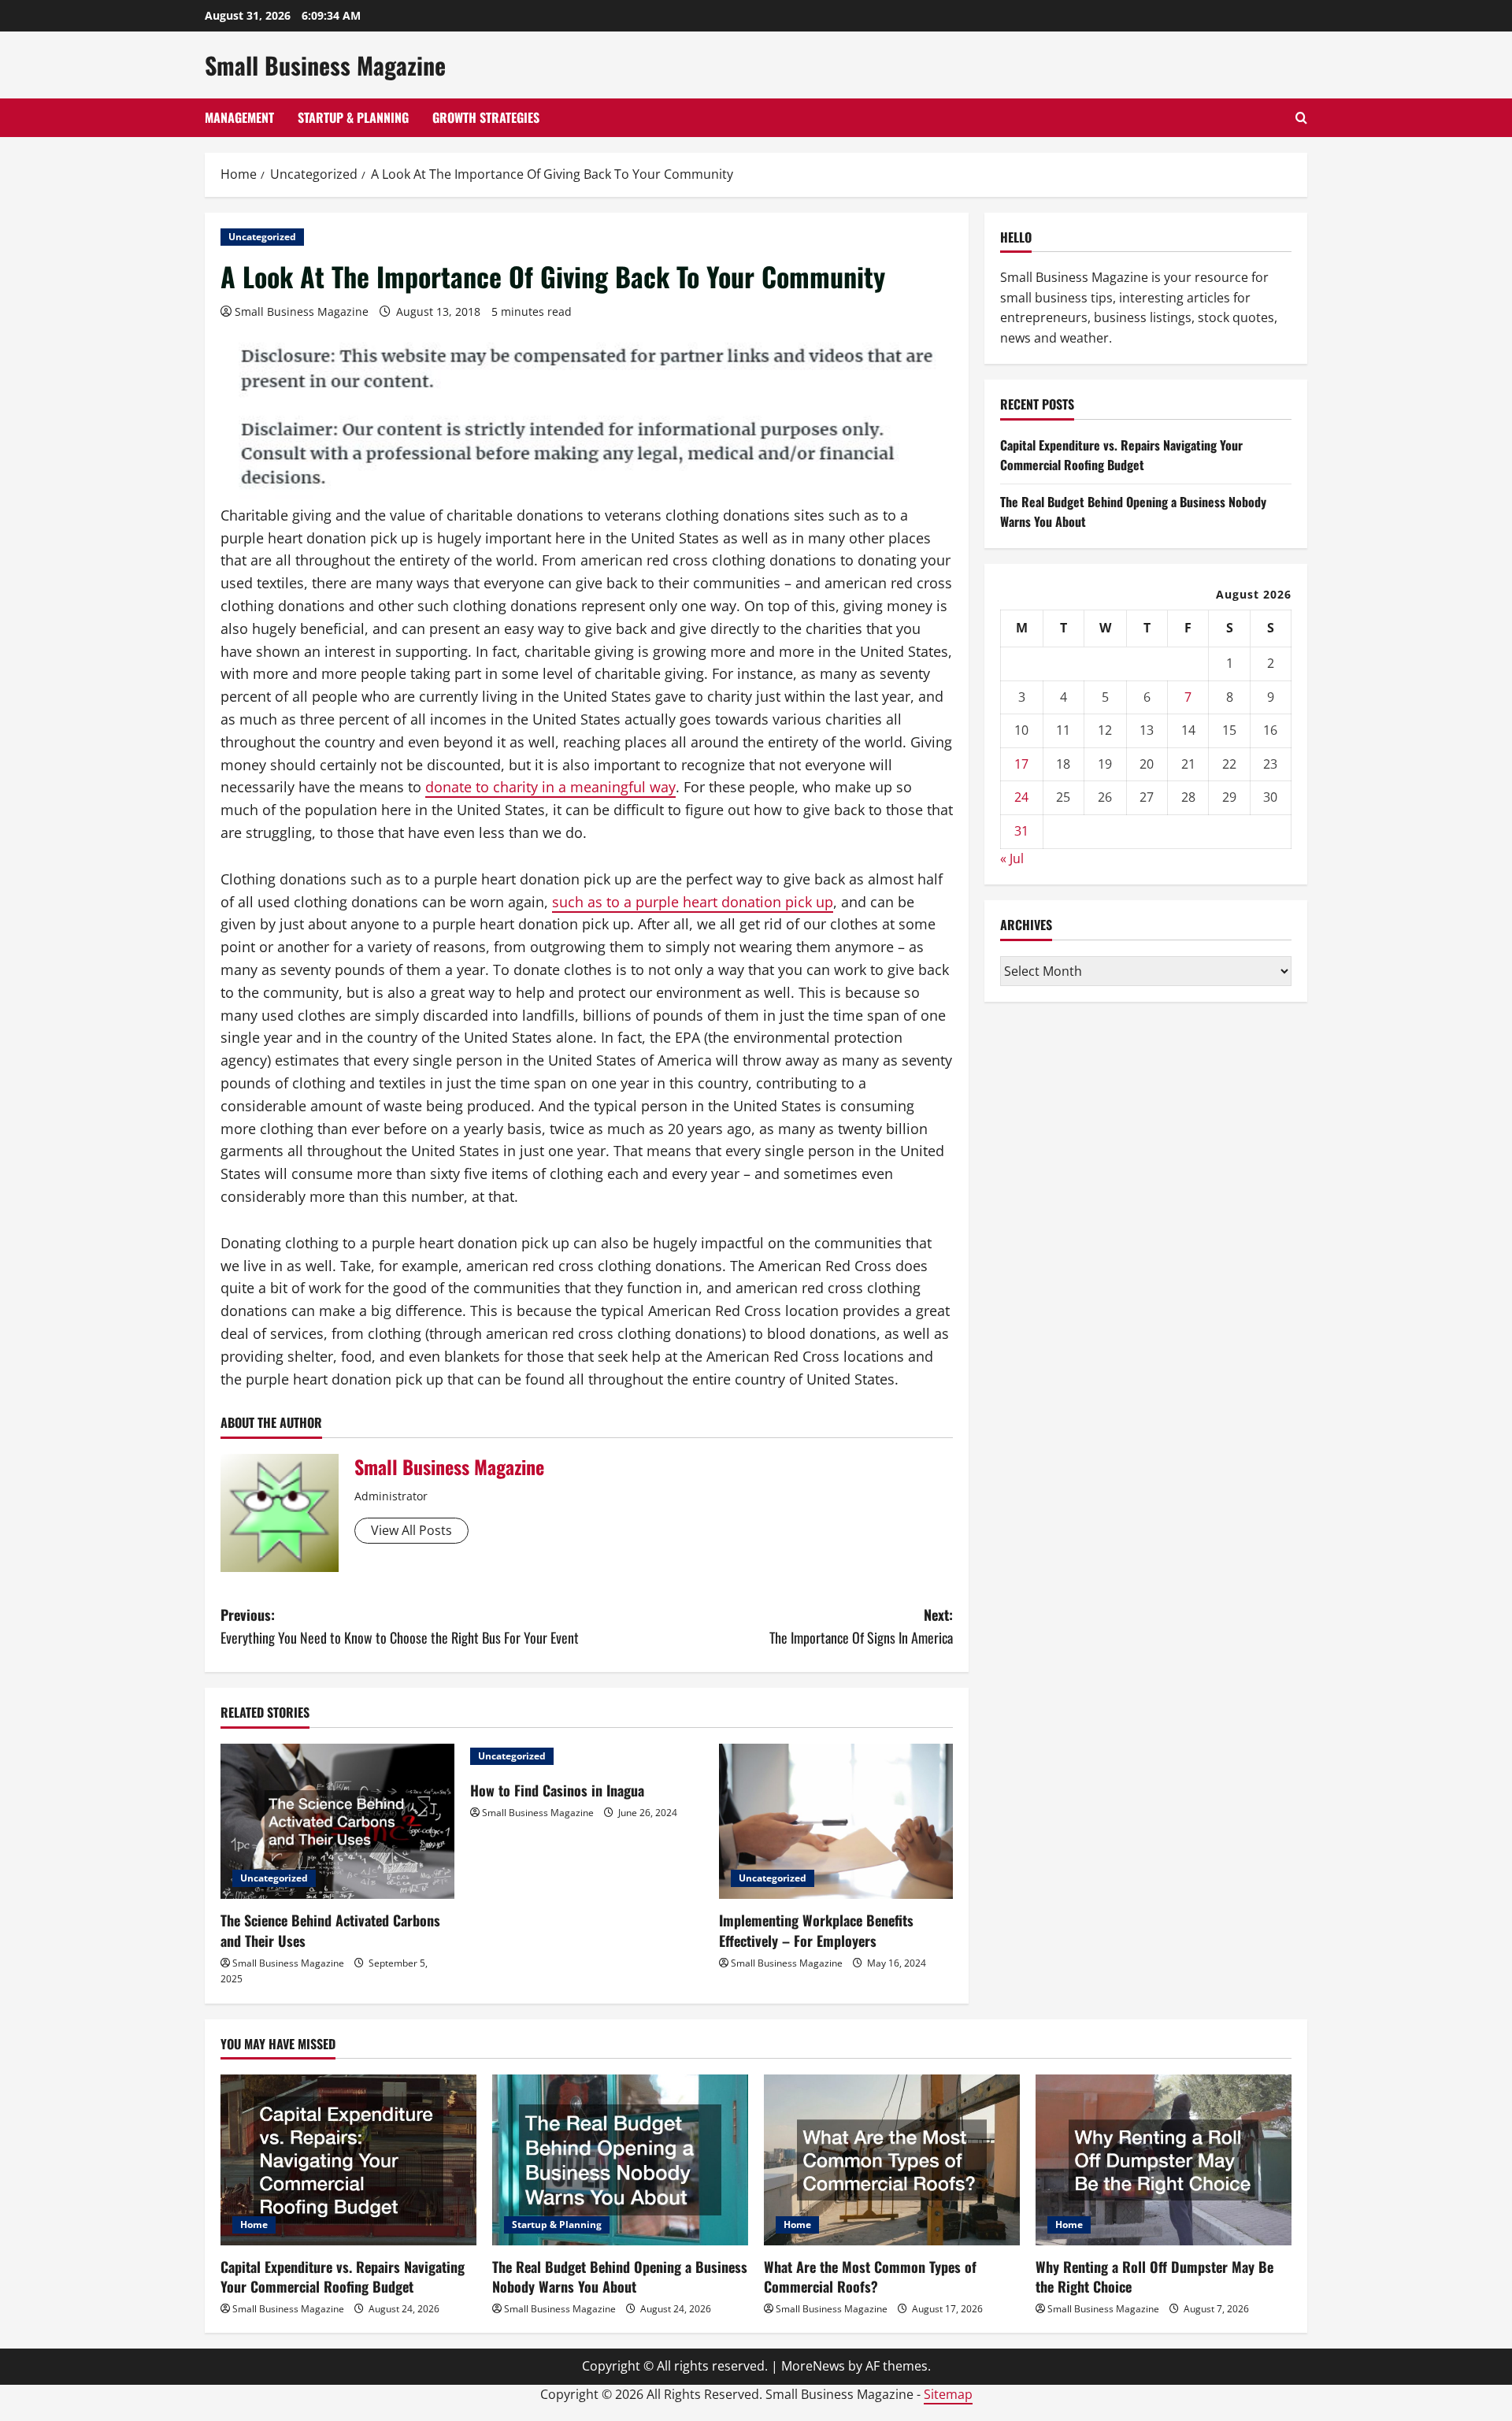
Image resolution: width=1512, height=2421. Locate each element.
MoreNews (813, 2366)
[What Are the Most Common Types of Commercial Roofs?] (892, 2160)
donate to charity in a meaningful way (550, 787)
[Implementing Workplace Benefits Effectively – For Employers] (836, 1822)
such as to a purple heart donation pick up (693, 902)
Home (254, 2225)
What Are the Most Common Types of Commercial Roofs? (870, 2276)
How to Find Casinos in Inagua (557, 1790)
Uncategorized (262, 237)
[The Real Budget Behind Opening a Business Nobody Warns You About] (620, 2160)
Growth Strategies (486, 117)
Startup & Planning (353, 117)
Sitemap (948, 2394)
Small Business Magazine (325, 65)
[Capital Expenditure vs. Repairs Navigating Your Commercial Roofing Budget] (348, 2160)
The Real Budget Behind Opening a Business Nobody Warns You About (620, 2276)
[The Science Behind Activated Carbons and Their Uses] (337, 1822)
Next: (861, 1626)
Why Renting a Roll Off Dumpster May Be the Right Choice (1154, 2276)
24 (1021, 797)
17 (1021, 764)
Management (239, 117)
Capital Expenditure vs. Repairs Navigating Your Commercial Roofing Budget (1121, 455)
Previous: (400, 1626)
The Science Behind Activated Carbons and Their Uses (330, 1930)
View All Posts (411, 1530)
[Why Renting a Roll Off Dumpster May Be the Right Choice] (1164, 2160)
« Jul (1012, 858)
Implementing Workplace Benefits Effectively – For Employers (816, 1930)
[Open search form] (1301, 118)
